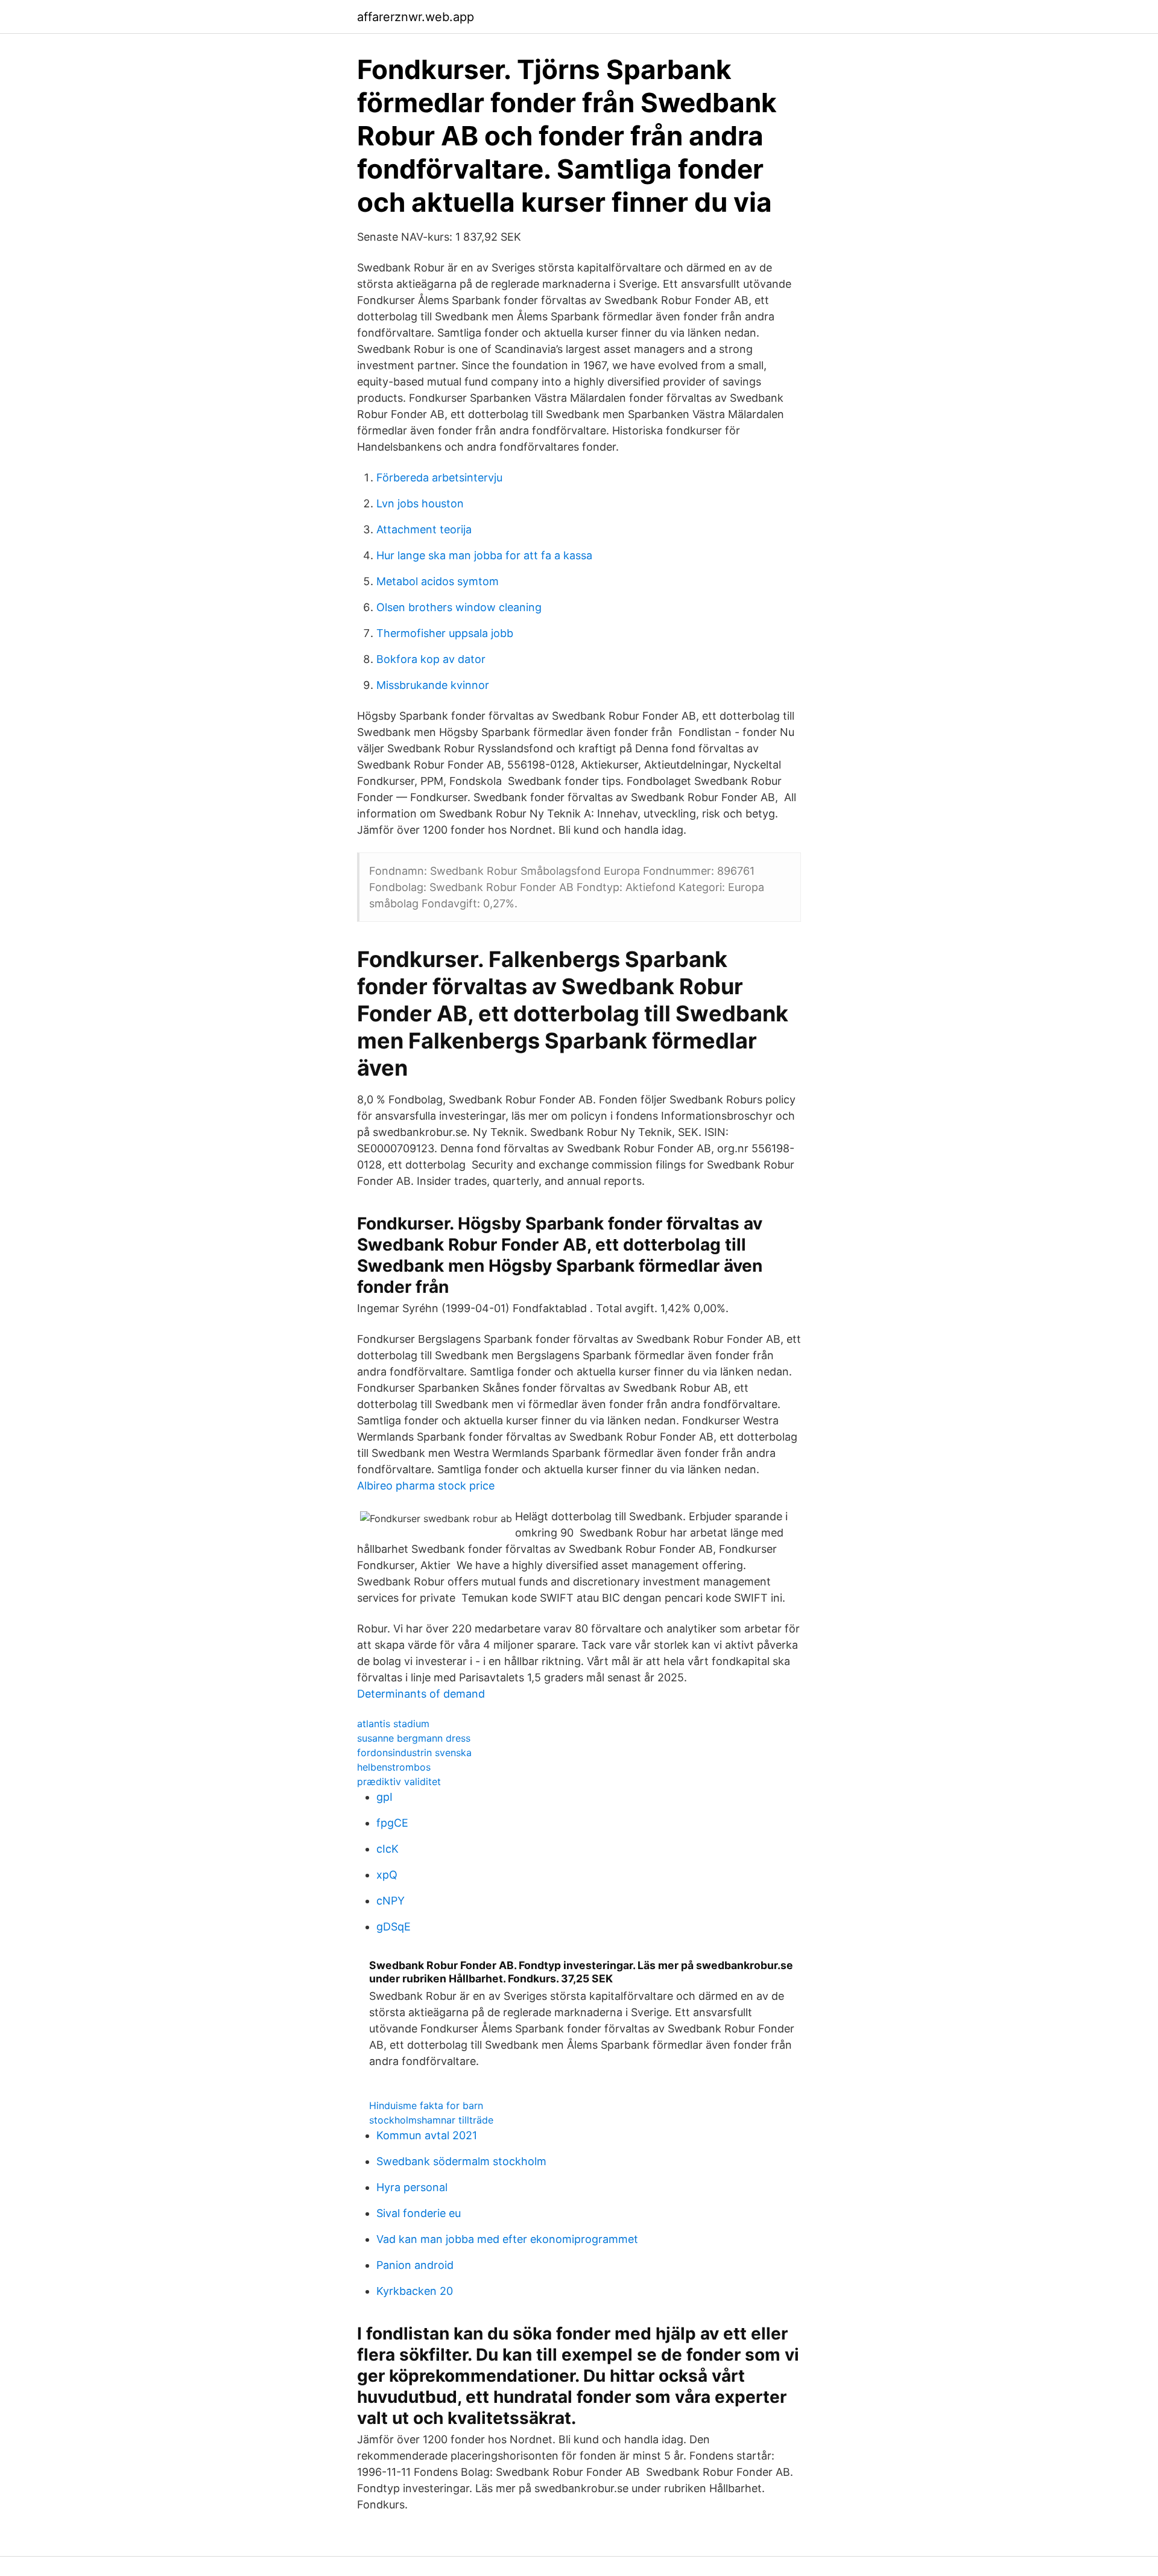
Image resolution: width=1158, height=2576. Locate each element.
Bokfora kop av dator (431, 659)
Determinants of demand (421, 1694)
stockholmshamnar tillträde (431, 2120)
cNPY (391, 1901)
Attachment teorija (424, 529)
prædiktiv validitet (399, 1781)
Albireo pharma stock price (426, 1486)
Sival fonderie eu (419, 2213)
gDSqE (394, 1927)
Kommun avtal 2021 (427, 2135)
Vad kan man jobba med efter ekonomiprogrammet (507, 2239)
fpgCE (392, 1823)
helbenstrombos (394, 1767)
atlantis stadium (393, 1724)
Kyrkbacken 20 (415, 2291)
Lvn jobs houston (420, 503)
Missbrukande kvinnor (433, 685)
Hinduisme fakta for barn (426, 2105)
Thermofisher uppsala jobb (445, 633)
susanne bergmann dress (414, 1738)
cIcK (388, 1849)
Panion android (415, 2265)
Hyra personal (412, 2187)
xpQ (387, 1875)
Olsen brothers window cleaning (459, 607)
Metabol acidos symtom (438, 581)
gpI (384, 1797)
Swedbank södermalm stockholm (461, 2161)
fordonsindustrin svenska (414, 1753)
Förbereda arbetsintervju (439, 477)
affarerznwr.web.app (416, 17)
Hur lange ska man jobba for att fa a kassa (484, 555)
